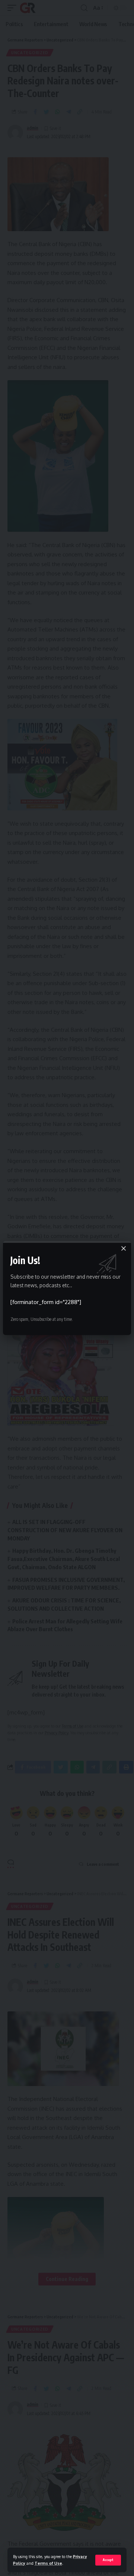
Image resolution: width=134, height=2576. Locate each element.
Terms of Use (48, 2563)
